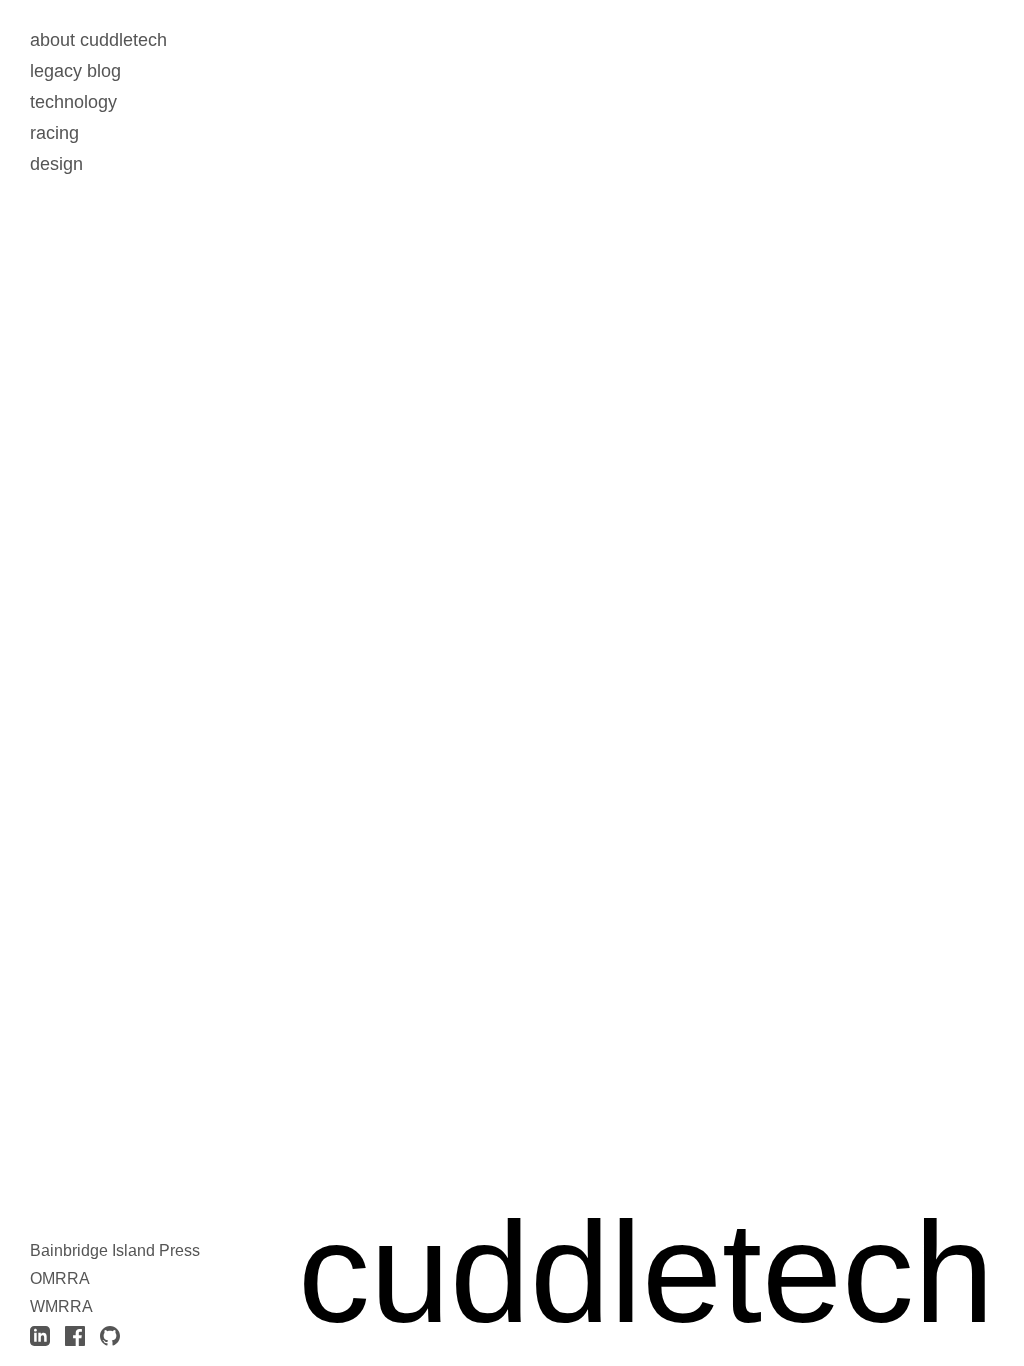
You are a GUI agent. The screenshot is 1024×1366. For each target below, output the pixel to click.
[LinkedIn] (40, 1336)
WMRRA (61, 1306)
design (56, 164)
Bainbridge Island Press (115, 1250)
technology (73, 102)
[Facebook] (75, 1336)
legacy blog (75, 71)
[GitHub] (110, 1336)
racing (54, 133)
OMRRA (60, 1278)
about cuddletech (98, 40)
